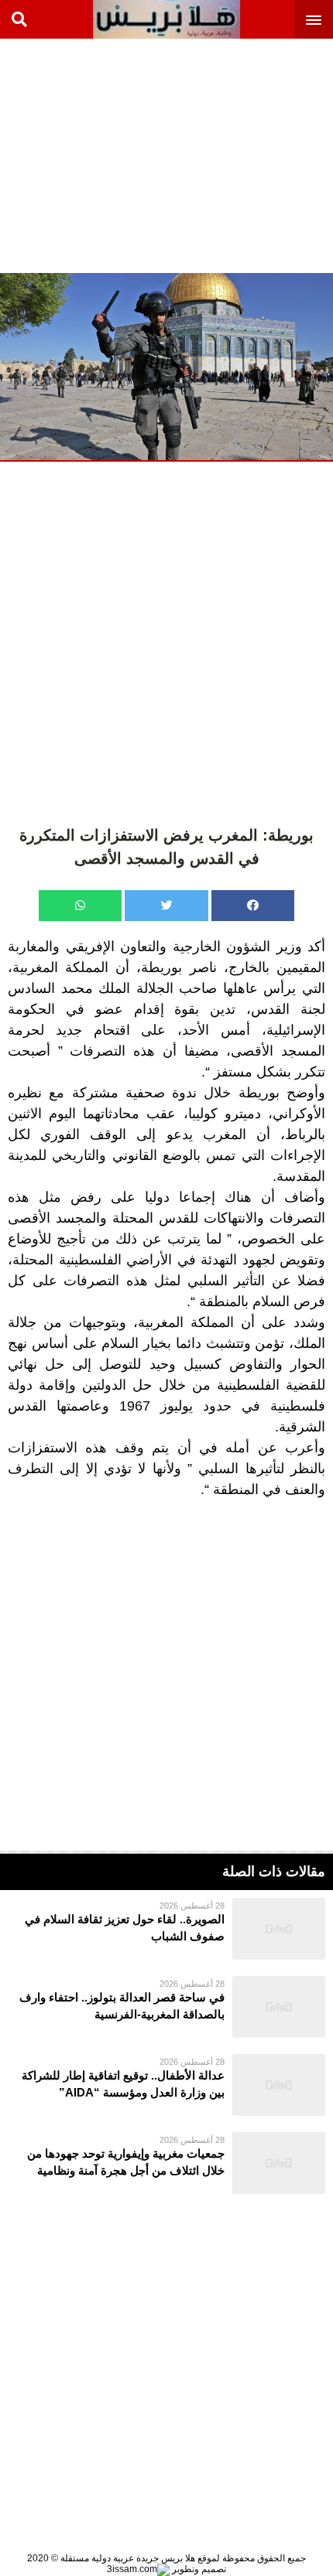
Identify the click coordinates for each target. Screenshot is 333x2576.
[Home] (166, 19)
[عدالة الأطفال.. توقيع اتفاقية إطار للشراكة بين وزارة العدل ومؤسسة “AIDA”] (166, 2085)
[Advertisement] (217, 155)
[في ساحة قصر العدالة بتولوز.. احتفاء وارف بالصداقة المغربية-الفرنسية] (166, 2007)
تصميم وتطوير (198, 2569)
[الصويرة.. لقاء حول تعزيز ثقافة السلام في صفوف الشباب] (166, 1929)
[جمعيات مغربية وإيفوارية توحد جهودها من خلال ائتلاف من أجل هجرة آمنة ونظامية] (166, 2163)
